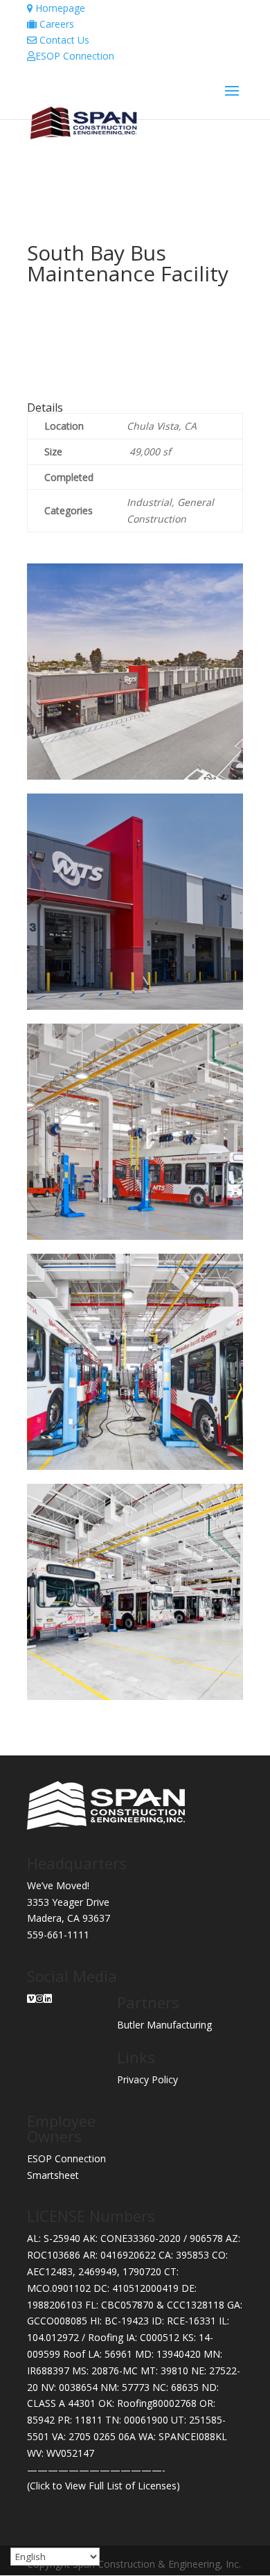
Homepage (59, 8)
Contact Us (63, 40)
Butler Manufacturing (164, 2025)
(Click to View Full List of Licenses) (103, 2486)
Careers (55, 24)
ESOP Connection (75, 56)
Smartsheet (53, 2175)
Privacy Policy (147, 2079)
